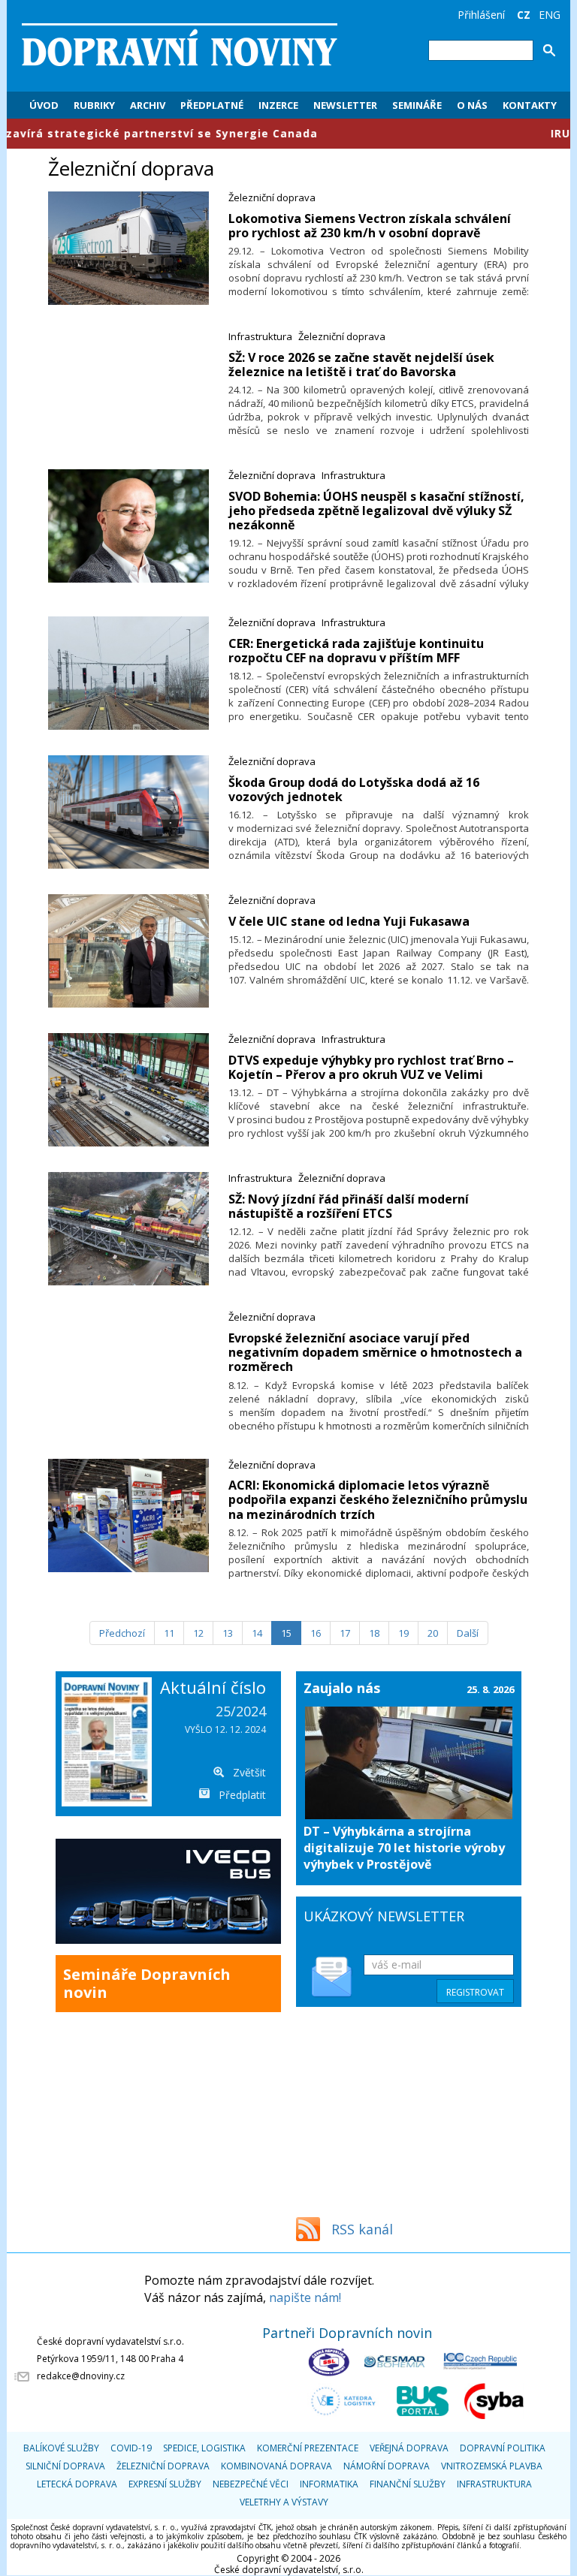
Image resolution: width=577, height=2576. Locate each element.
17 (345, 1633)
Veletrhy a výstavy (284, 2502)
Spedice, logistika (204, 2448)
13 (228, 1633)
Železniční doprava (272, 197)
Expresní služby (165, 2484)
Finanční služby (408, 2484)
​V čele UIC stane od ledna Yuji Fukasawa (349, 921)
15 (286, 1633)
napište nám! (305, 2297)
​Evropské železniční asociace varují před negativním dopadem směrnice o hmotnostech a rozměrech (375, 1352)
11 (169, 1633)
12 (198, 1633)
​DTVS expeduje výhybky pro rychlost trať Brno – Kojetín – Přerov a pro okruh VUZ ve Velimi (371, 1067)
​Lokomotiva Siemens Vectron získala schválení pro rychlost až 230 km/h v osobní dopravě (370, 226)
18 (374, 1633)
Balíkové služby (61, 2448)
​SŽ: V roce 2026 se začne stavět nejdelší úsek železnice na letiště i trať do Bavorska (361, 365)
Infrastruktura (260, 336)
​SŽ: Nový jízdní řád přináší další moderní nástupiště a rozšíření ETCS (349, 1206)
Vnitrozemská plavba (492, 2466)
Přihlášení (481, 15)
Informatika (329, 2484)
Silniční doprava (65, 2466)
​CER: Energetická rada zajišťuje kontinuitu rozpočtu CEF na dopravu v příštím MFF (356, 651)
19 (403, 1633)
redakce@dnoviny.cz (81, 2376)
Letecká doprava (77, 2484)
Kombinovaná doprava (276, 2466)
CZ (524, 15)
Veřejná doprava (409, 2448)
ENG (550, 15)
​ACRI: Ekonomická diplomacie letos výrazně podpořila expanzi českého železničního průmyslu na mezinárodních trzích (378, 1499)
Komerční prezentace (308, 2448)
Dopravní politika (503, 2448)
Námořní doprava (387, 2466)
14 (257, 1633)
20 (433, 1633)
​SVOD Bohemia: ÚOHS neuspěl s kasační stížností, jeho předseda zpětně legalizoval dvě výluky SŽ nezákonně (376, 511)
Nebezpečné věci (251, 2484)
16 (316, 1633)
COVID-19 (131, 2448)
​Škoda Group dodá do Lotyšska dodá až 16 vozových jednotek (354, 789)
